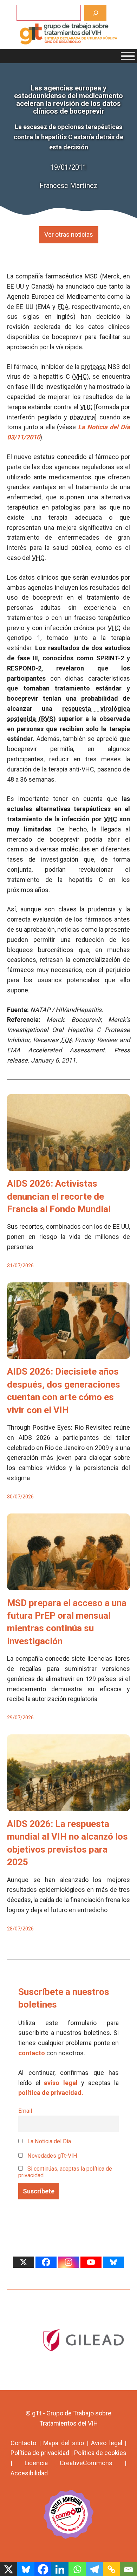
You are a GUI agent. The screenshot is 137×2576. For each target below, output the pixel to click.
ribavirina (82, 417)
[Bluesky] (113, 2262)
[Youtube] (91, 2262)
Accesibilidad (29, 2473)
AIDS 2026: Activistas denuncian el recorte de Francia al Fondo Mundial (59, 1196)
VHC (80, 376)
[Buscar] (95, 13)
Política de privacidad (40, 2453)
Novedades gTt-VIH (52, 2156)
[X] (24, 2262)
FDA (63, 307)
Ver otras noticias (69, 234)
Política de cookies (100, 2453)
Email (25, 2111)
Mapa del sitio (64, 2443)
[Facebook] (46, 2262)
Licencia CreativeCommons (69, 2463)
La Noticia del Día (48, 2141)
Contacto (23, 2443)
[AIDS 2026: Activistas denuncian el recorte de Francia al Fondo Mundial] (68, 1165)
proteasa (93, 367)
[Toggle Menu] (128, 56)
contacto (32, 2053)
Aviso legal (107, 2443)
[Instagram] (68, 2262)
